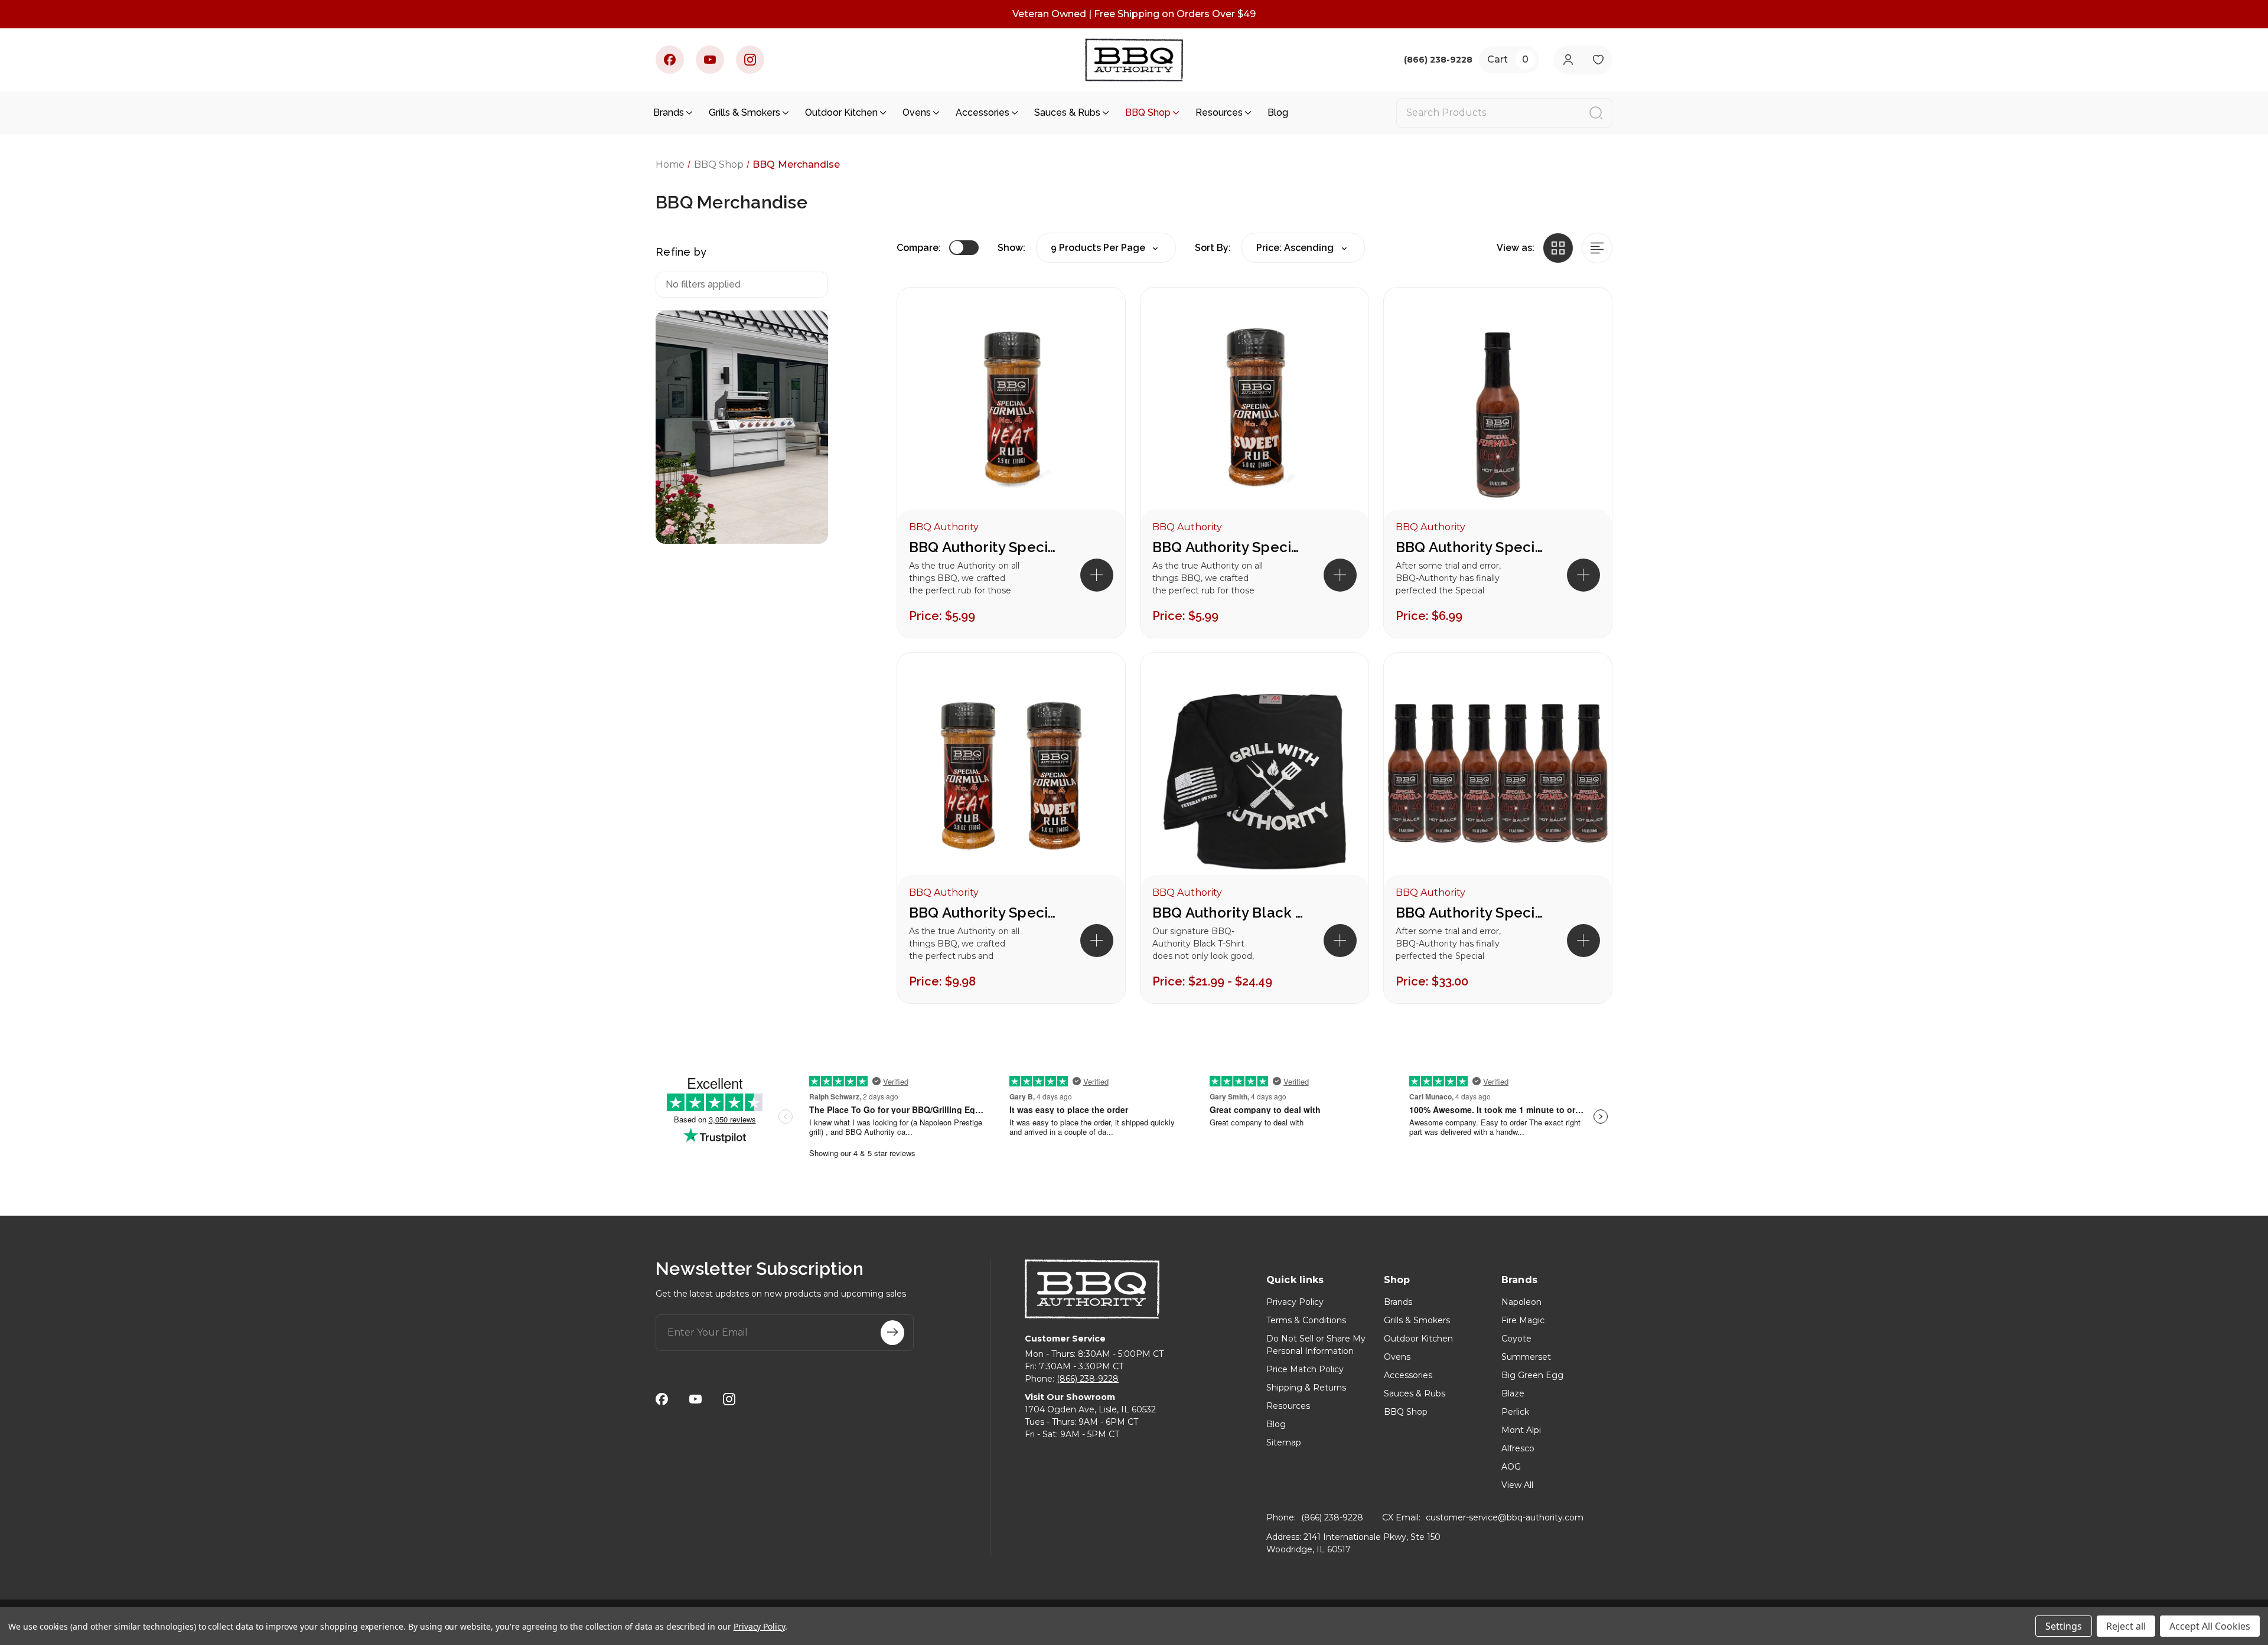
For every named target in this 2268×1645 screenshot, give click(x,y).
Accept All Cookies (2210, 1626)
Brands (669, 112)
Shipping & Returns (1306, 1388)
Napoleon (1521, 1302)
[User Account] (1568, 60)
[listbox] (1303, 248)
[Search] (1596, 113)
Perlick (1515, 1412)
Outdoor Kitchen (841, 112)
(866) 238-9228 (1088, 1379)
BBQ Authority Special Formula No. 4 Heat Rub (986, 547)
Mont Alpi (1521, 1430)
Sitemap (1284, 1442)
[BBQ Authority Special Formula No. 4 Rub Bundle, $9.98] (1011, 776)
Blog (1278, 112)
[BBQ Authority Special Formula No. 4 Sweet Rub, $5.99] (1254, 410)
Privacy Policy (1295, 1302)
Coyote (1516, 1339)
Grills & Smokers (744, 112)
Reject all (2126, 1626)
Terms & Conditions (1306, 1320)
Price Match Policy (1305, 1369)
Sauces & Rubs (1067, 112)
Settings (2064, 1626)
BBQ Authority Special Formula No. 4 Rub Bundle (986, 913)
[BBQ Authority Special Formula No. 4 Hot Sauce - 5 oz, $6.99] (1498, 410)
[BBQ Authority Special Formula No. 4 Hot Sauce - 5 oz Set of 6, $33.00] (1498, 776)
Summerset (1526, 1357)
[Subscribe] (892, 1333)
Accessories (983, 112)
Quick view (1096, 317)
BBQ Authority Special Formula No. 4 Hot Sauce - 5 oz (1472, 547)
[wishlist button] (1598, 60)
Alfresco (1518, 1448)
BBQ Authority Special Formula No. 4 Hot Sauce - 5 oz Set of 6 (1472, 913)
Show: (1011, 248)
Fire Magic (1523, 1320)
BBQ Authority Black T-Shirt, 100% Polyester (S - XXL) (1229, 913)
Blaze (1513, 1393)
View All (1517, 1485)
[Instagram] (750, 60)
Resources (1219, 112)
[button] (1097, 575)
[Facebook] (670, 60)
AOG (1511, 1467)
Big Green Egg (1532, 1375)
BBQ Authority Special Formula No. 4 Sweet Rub (1229, 547)
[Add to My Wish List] (1096, 355)
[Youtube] (710, 60)
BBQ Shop (1148, 112)
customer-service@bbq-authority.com (1505, 1517)
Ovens (917, 112)
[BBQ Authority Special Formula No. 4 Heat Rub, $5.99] (1011, 410)
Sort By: (1213, 248)
